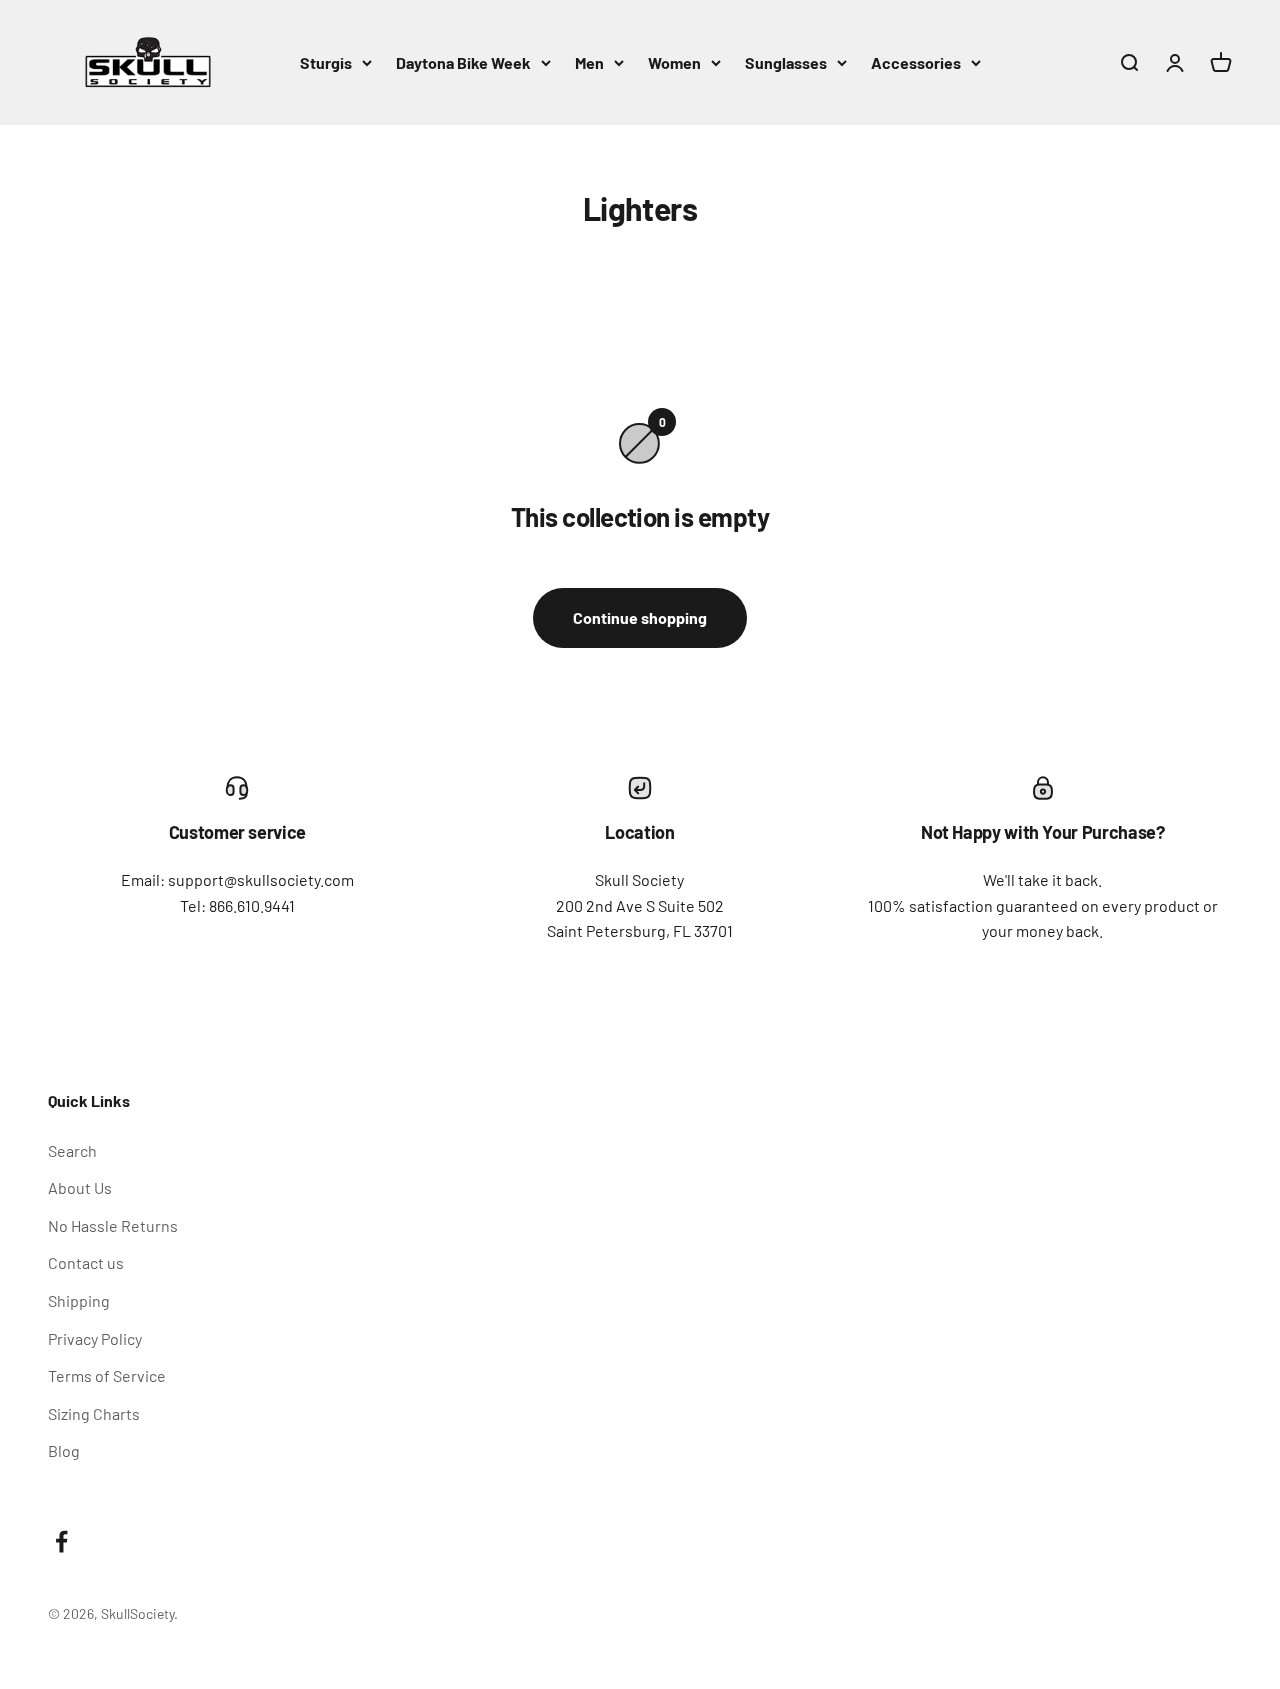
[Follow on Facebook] (61, 1541)
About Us (80, 1187)
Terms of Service (107, 1375)
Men (589, 62)
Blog (64, 1450)
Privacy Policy (95, 1338)
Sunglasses (786, 62)
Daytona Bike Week (463, 62)
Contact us (86, 1262)
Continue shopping (640, 617)
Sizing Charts (94, 1413)
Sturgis (326, 62)
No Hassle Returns (113, 1225)
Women (674, 62)
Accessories (916, 62)
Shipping (79, 1300)
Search (72, 1150)
